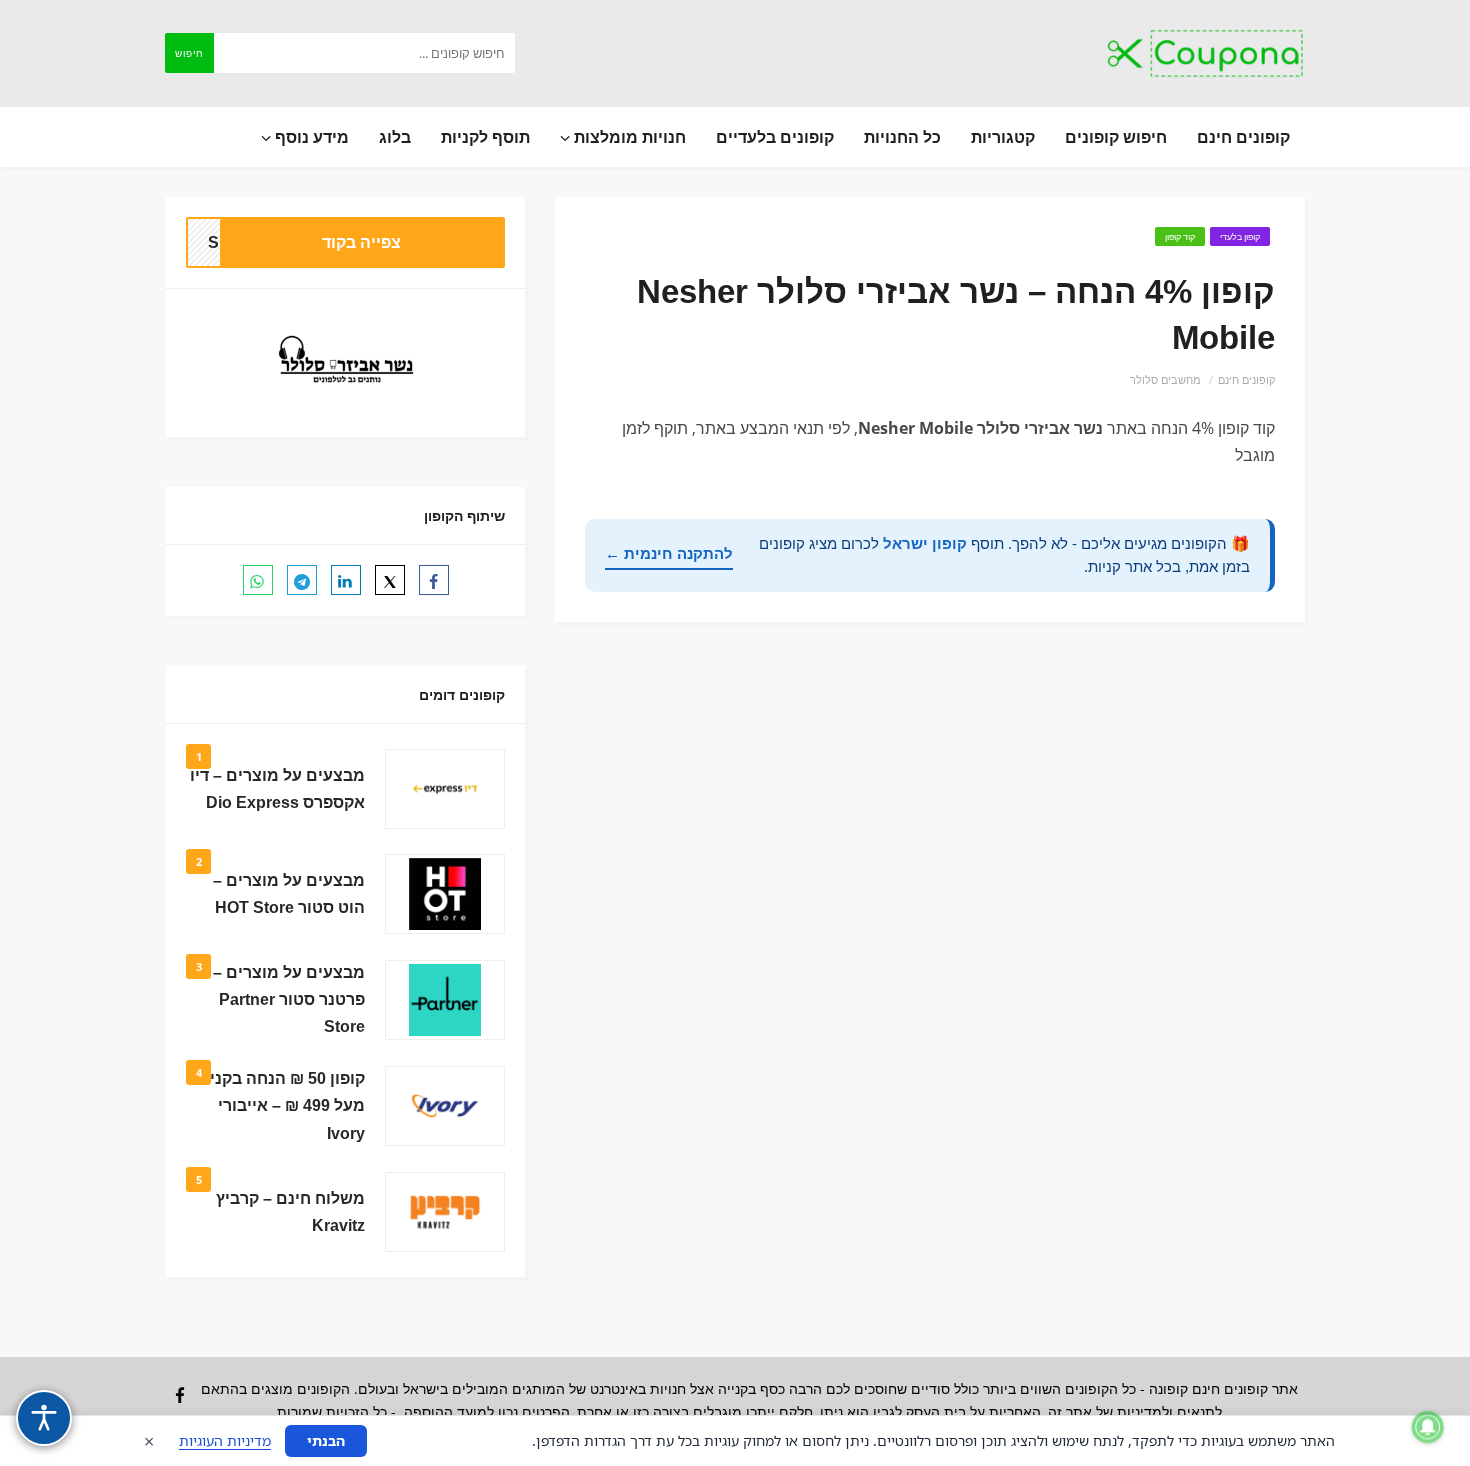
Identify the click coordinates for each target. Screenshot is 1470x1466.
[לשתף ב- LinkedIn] (346, 580)
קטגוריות (1003, 137)
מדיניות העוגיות (225, 1440)
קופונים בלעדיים (775, 137)
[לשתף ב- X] (390, 580)
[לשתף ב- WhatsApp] (258, 580)
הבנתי (326, 1440)
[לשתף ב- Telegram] (302, 580)
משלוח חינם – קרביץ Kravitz (290, 1212)
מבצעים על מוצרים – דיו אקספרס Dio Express (277, 789)
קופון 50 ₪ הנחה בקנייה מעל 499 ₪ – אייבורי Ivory (279, 1105)
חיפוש (189, 53)
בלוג (395, 137)
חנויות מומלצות (628, 137)
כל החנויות (902, 137)
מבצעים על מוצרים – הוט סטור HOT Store (289, 894)
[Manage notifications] (1428, 1427)
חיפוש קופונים (1116, 137)
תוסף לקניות (485, 137)
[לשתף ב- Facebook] (434, 580)
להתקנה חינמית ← (669, 553)
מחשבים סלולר (1165, 379)
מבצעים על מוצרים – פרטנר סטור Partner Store (289, 999)
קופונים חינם (1243, 137)
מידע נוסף (310, 137)
